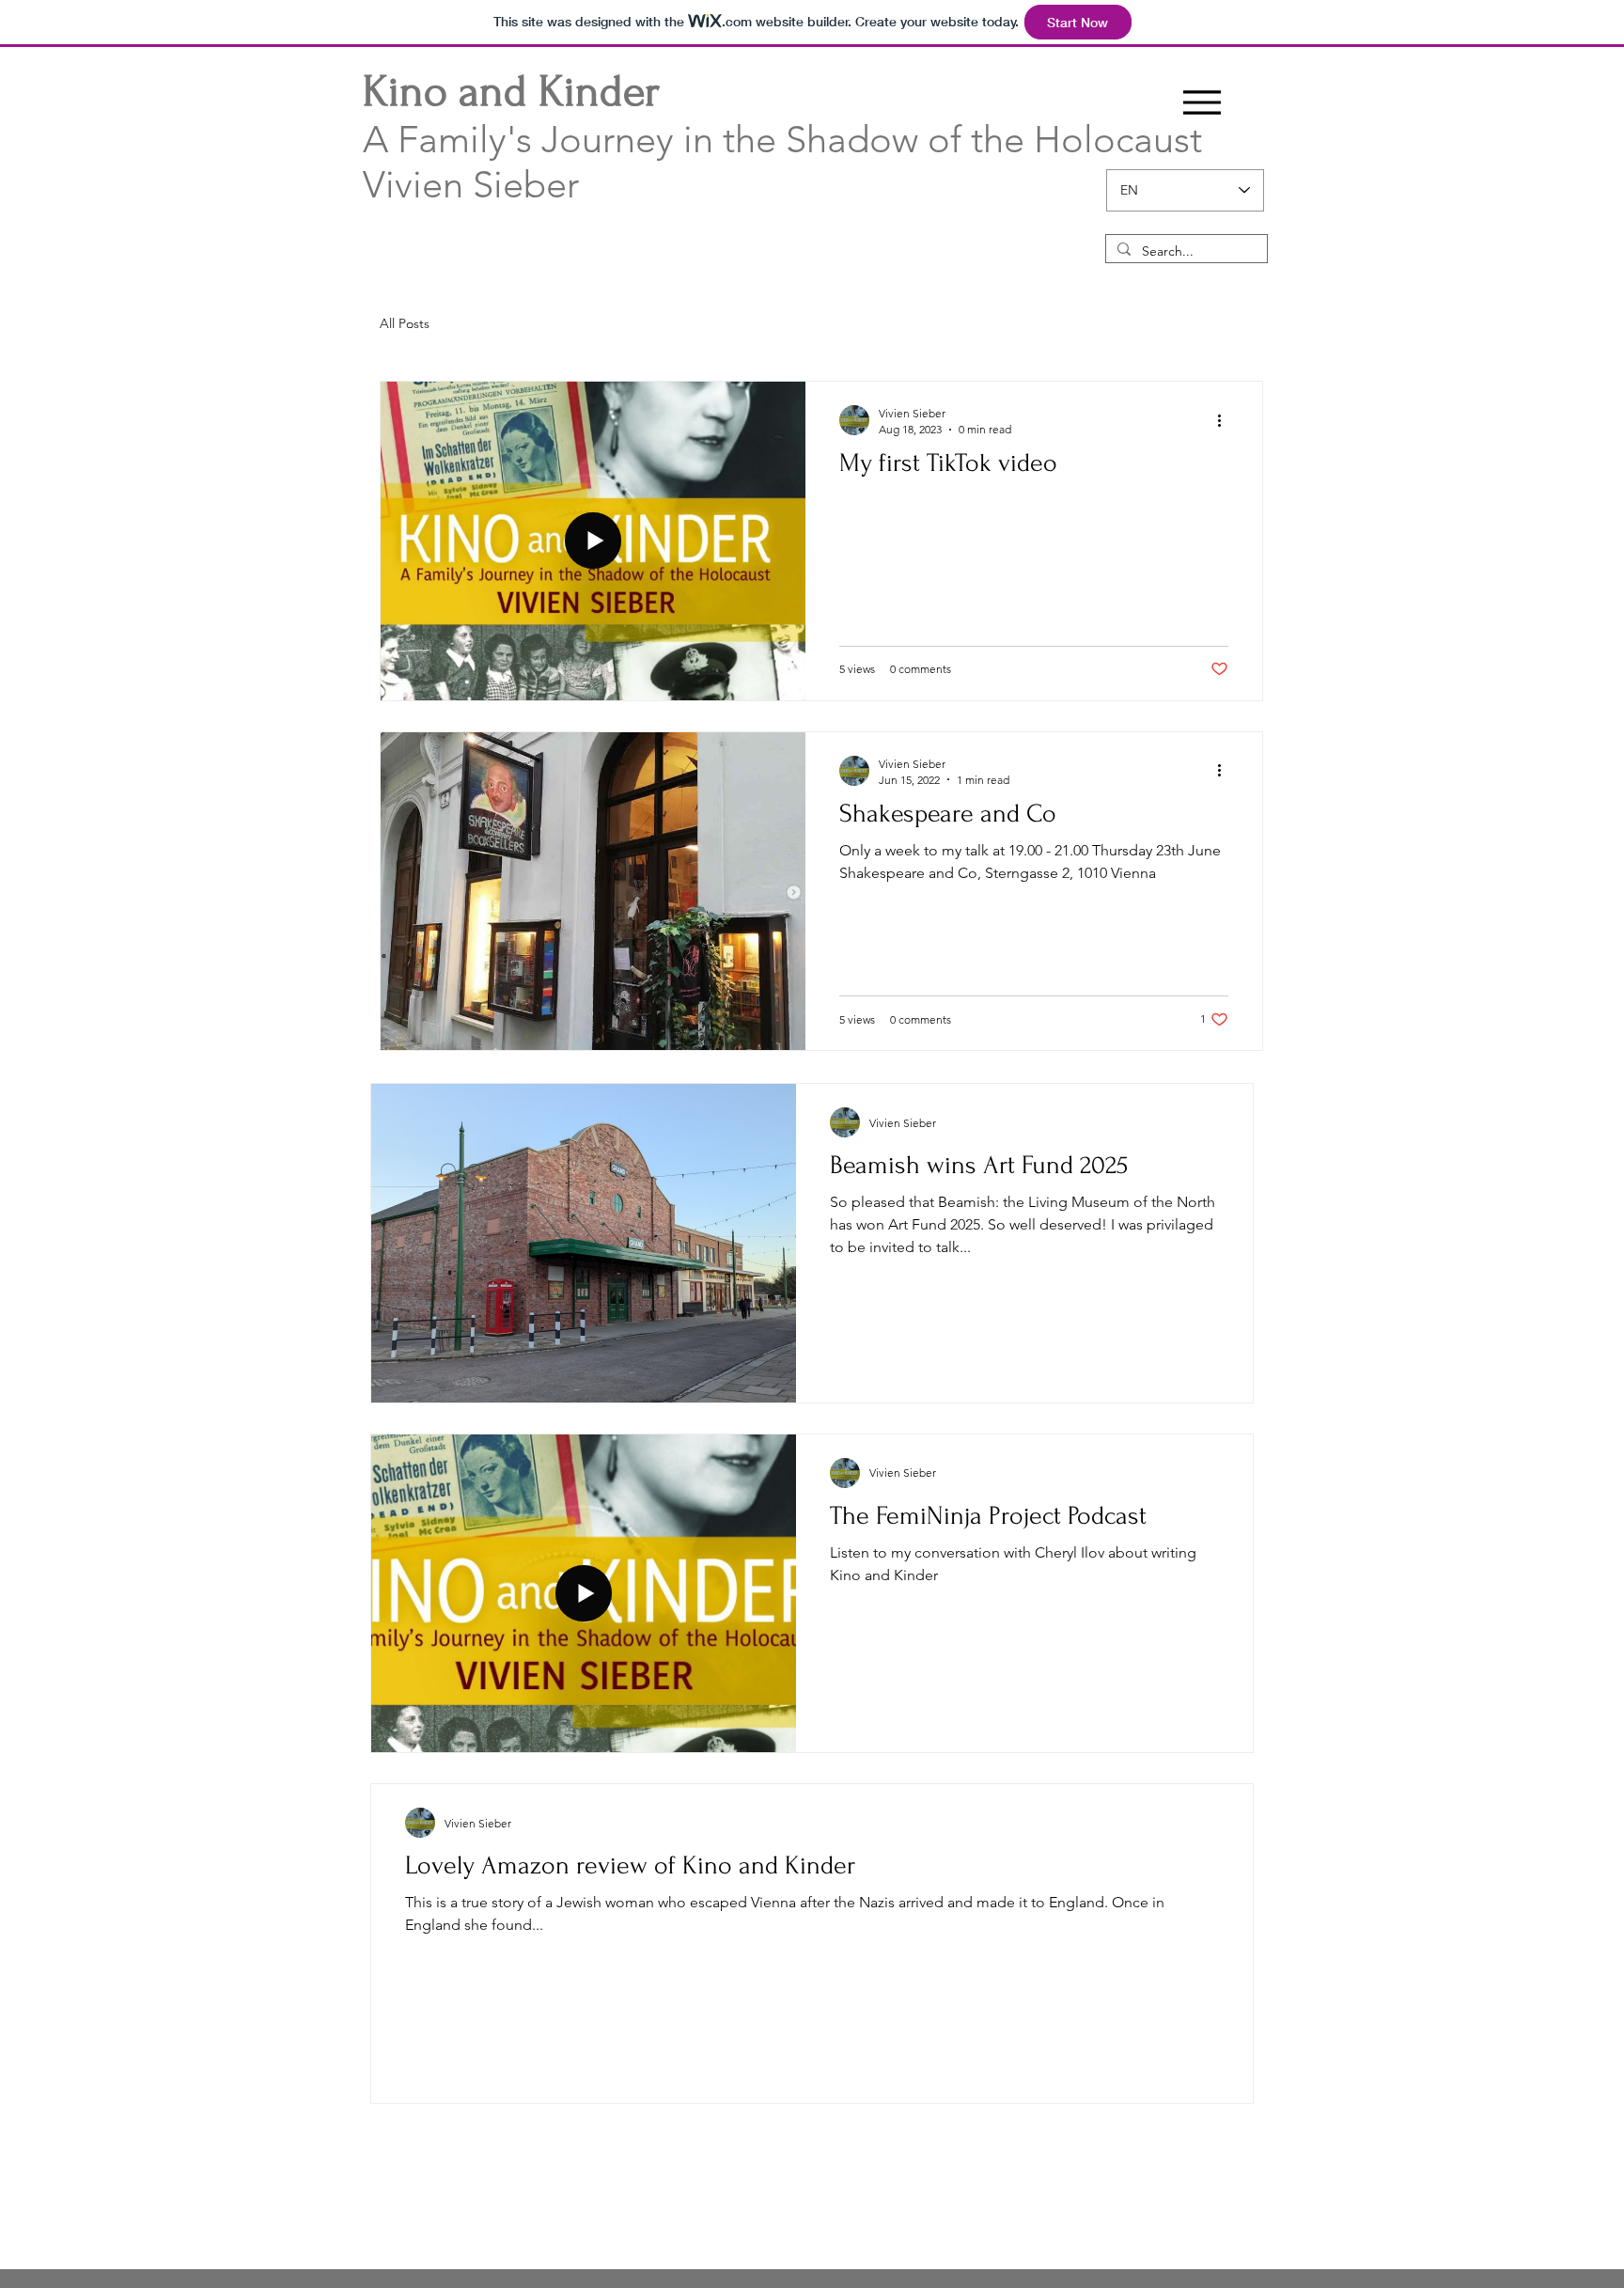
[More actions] (1226, 420)
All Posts (405, 323)
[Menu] (1202, 102)
